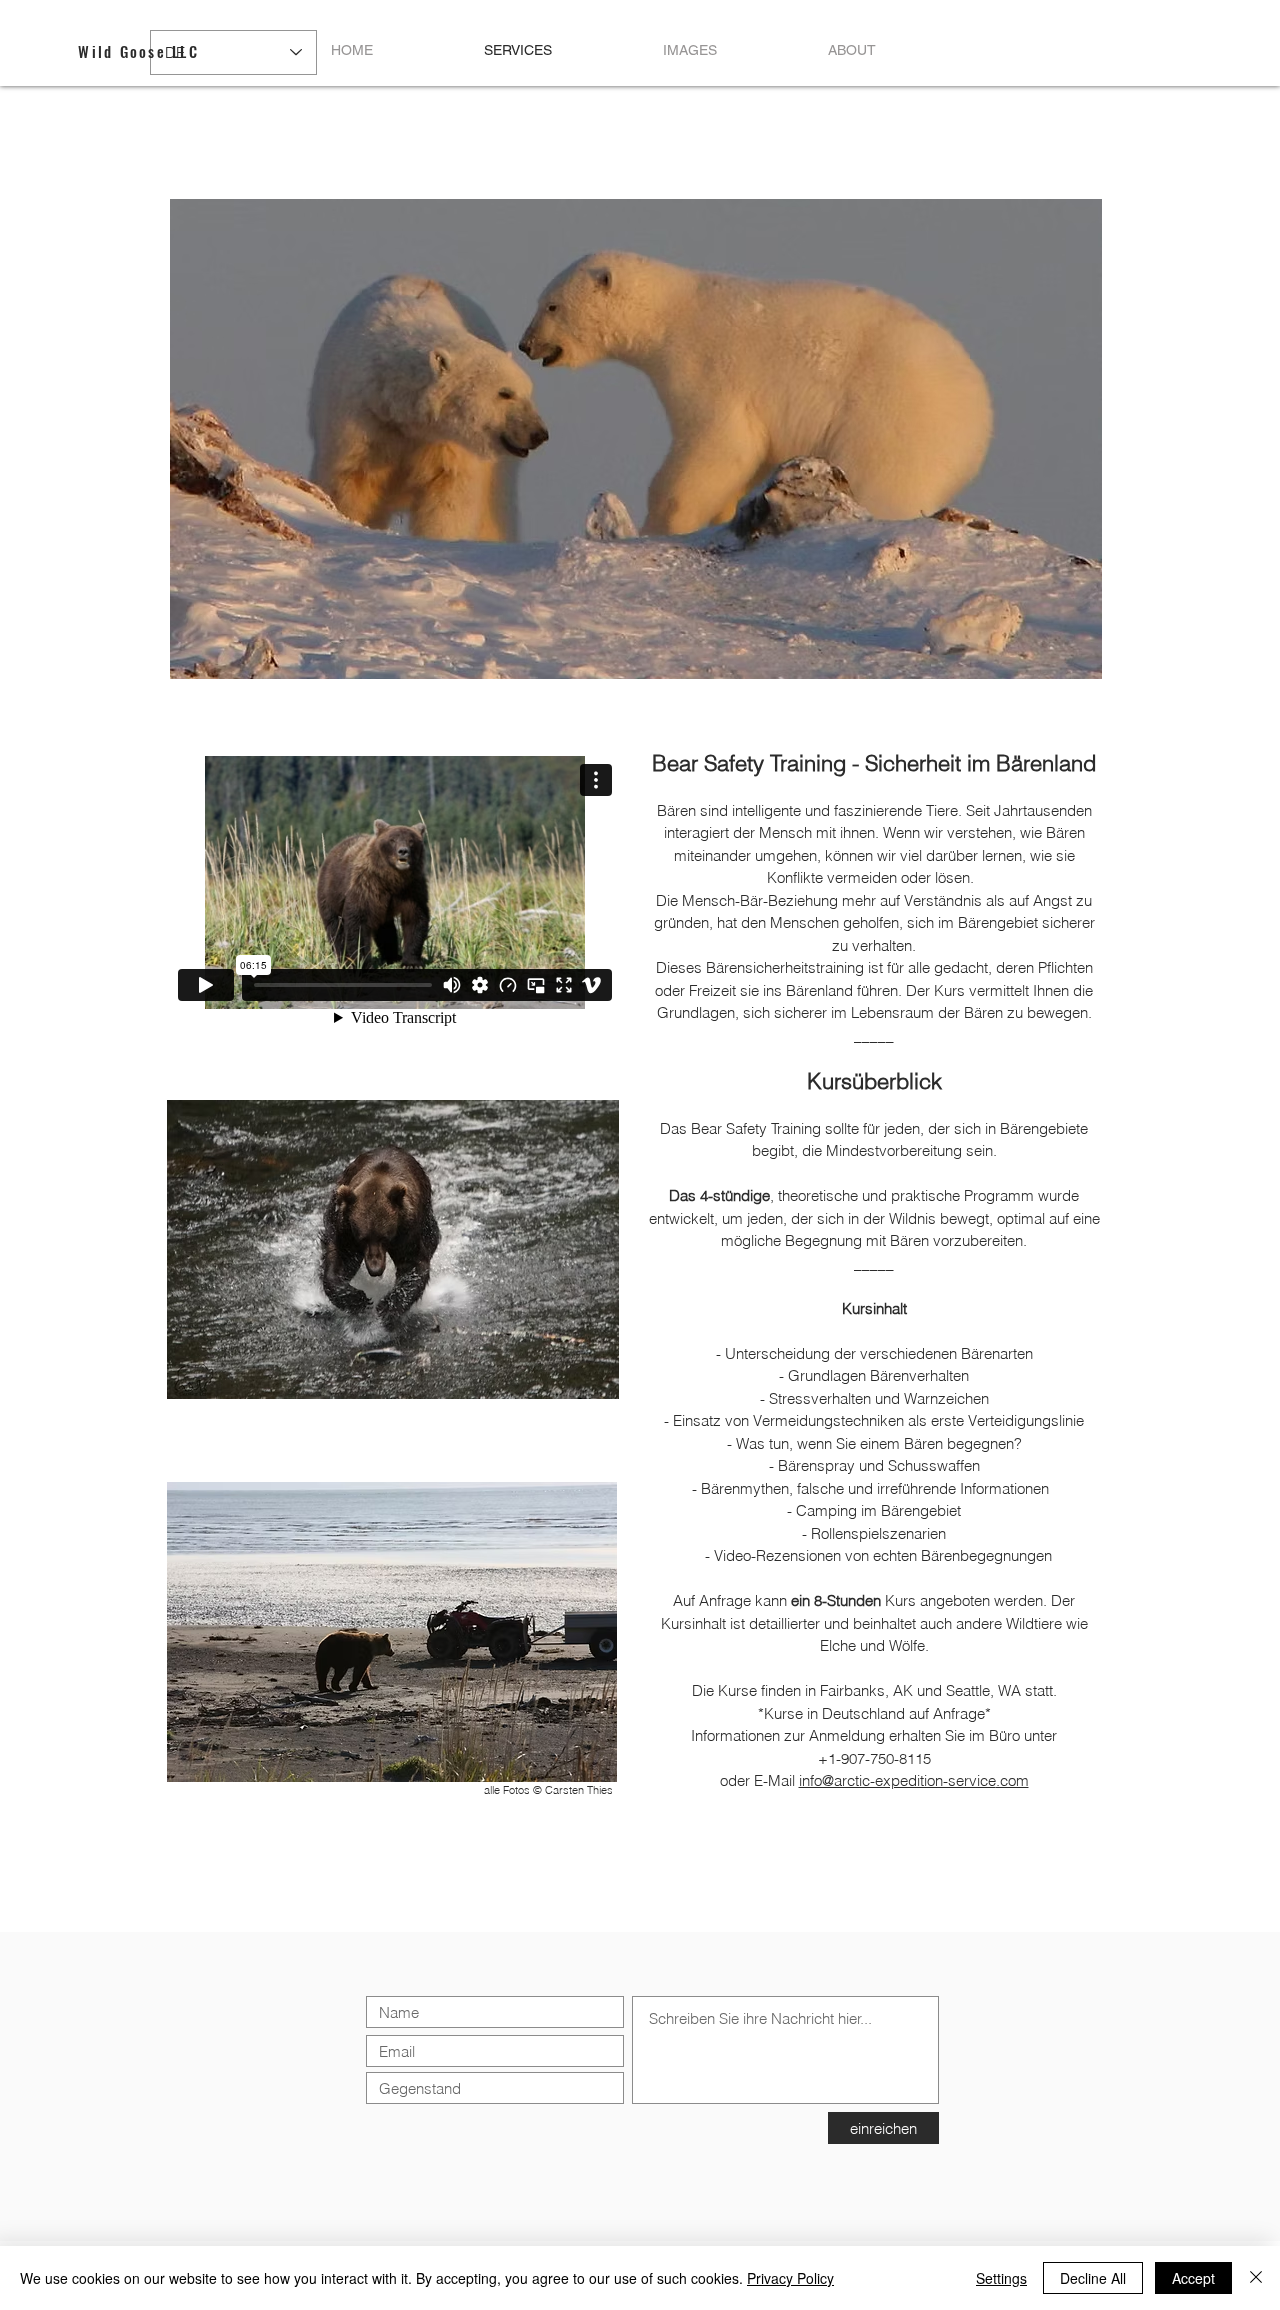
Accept (1193, 2278)
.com (1012, 1780)
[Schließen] (1256, 2278)
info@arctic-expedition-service (897, 1780)
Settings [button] (1001, 2278)
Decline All (1093, 2278)
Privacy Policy (790, 2278)
